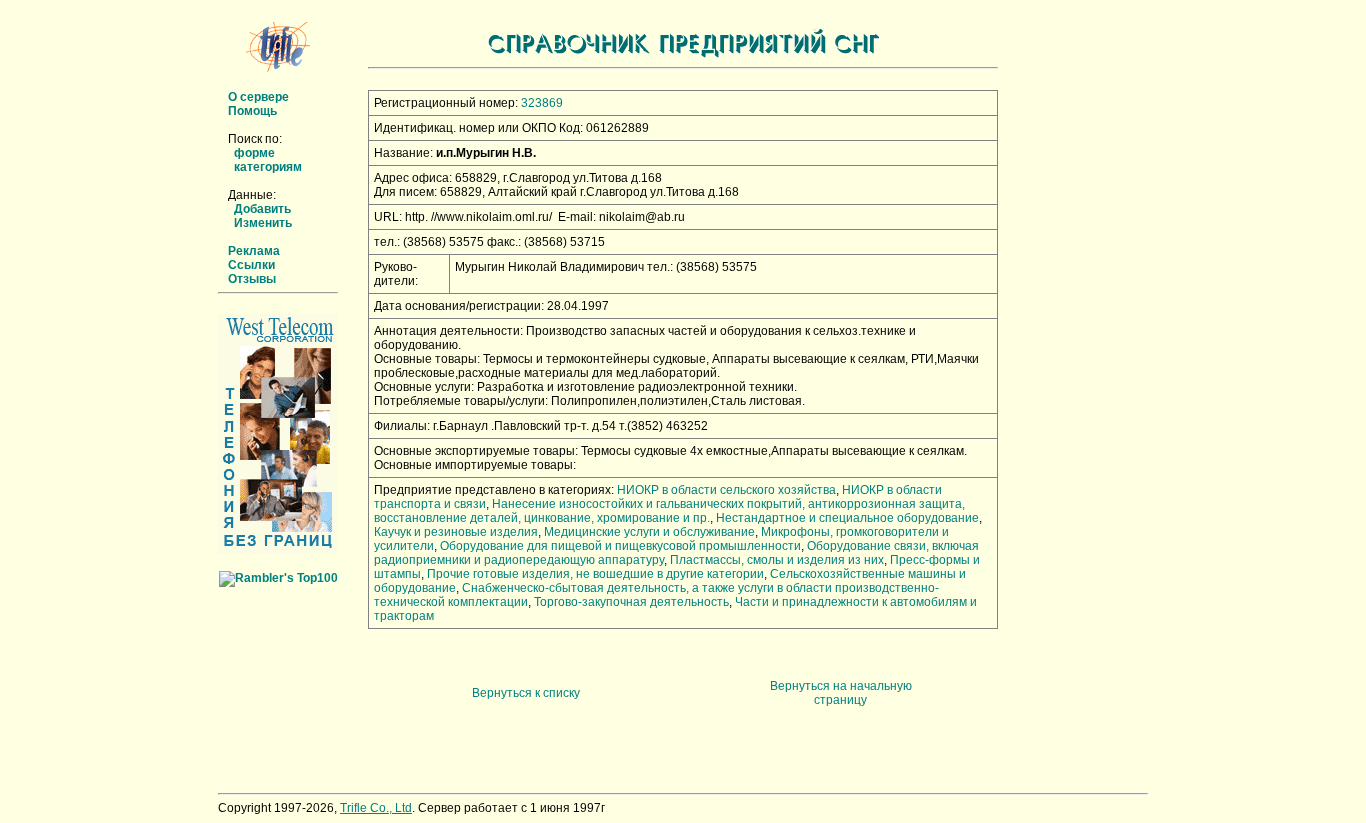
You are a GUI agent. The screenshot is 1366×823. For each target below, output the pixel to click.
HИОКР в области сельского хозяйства (726, 490)
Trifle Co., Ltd (376, 808)
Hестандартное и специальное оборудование (847, 518)
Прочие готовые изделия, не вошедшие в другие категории (595, 574)
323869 (542, 103)
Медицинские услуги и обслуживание (649, 532)
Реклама (254, 251)
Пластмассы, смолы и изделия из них (777, 560)
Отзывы (252, 279)
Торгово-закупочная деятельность (631, 602)
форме (254, 153)
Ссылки (251, 265)
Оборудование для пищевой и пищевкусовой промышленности (620, 546)
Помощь (252, 111)
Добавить (262, 209)
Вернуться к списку (526, 693)
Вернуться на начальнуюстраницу (841, 693)
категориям (268, 167)
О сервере (258, 97)
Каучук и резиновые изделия (456, 532)
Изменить (263, 223)
